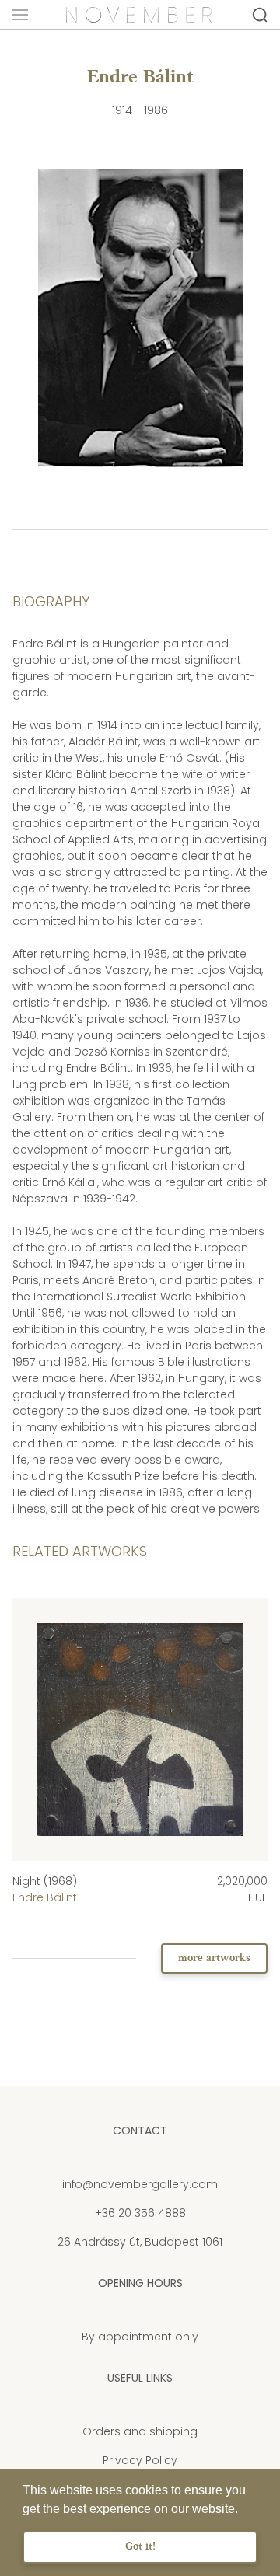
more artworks (214, 1958)
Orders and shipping (140, 2431)
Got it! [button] (140, 2547)
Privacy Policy (140, 2460)
